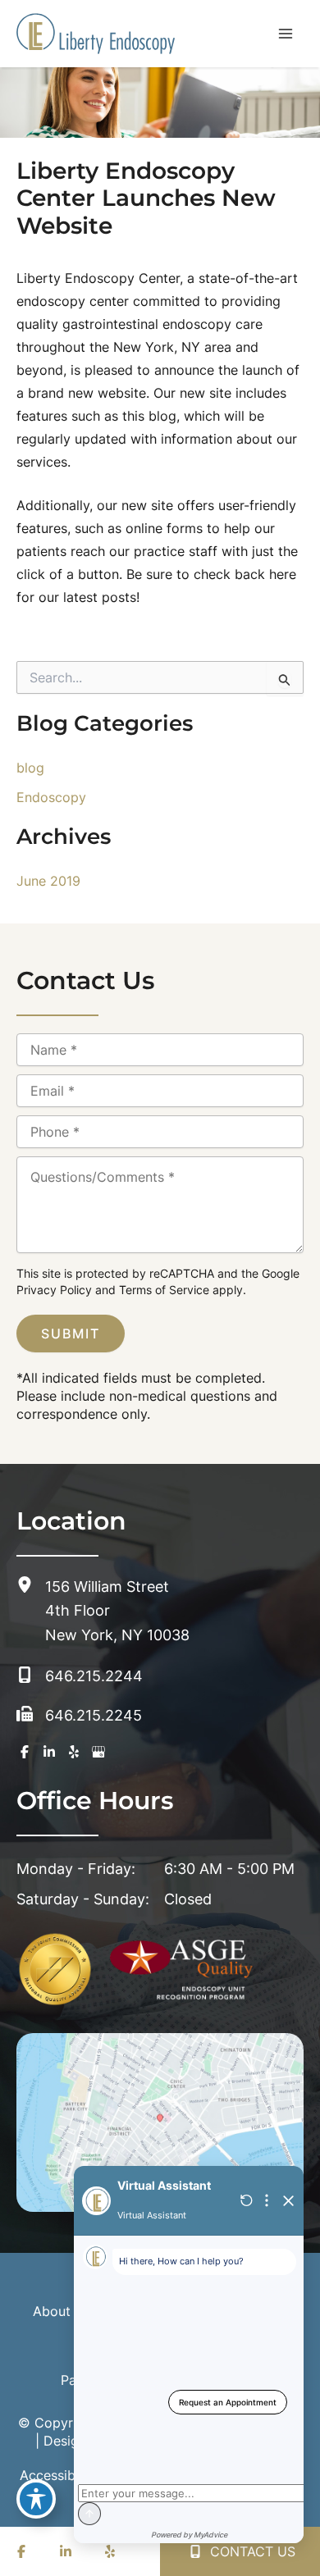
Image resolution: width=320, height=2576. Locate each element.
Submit (71, 1334)
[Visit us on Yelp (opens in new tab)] (74, 1752)
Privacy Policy (54, 1290)
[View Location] (31, 1585)
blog (30, 768)
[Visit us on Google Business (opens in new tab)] (98, 1752)
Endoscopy (51, 797)
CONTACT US (251, 2551)
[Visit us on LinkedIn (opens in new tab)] (49, 1752)
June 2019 (48, 881)
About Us (62, 2311)
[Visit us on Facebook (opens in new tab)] (25, 1752)
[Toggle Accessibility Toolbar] (36, 2499)
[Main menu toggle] (286, 34)
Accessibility (59, 2475)
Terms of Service (164, 1290)
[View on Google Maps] (160, 2122)
